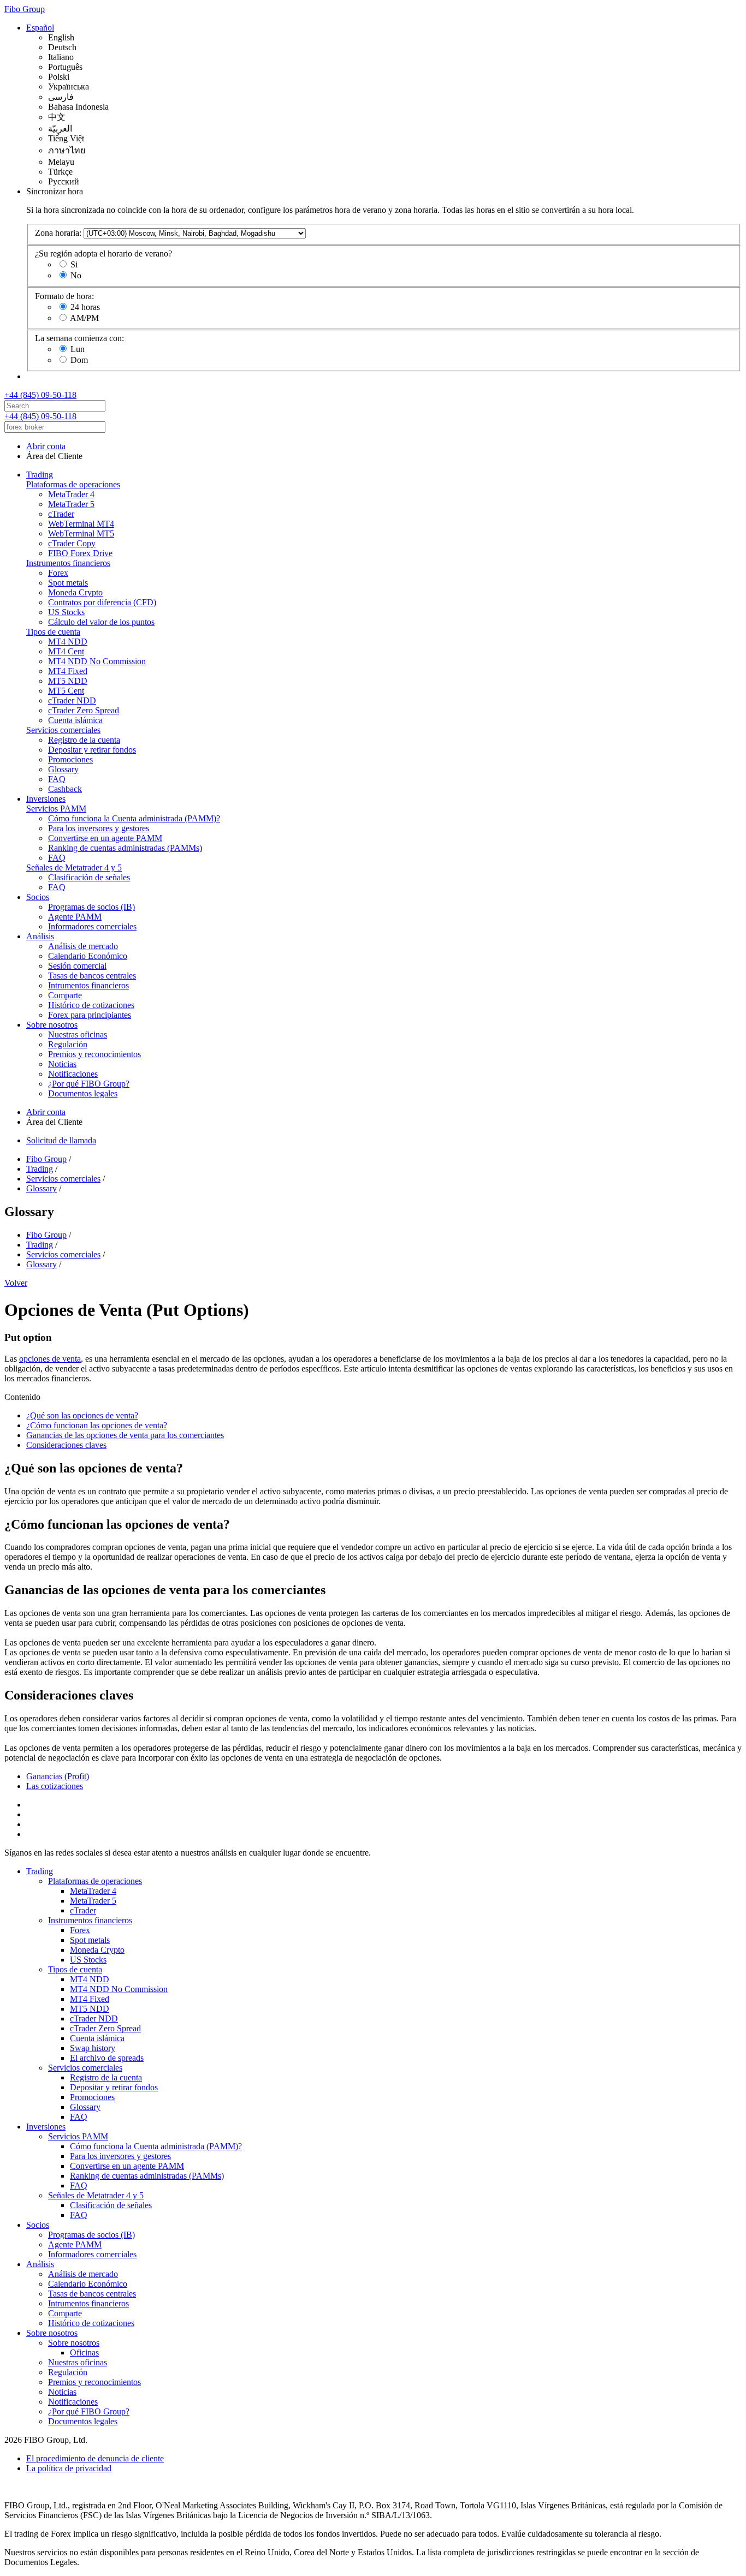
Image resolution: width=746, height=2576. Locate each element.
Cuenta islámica (75, 720)
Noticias (62, 1064)
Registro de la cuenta (84, 740)
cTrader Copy (72, 543)
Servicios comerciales (63, 730)
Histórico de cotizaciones (91, 1005)
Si (74, 264)
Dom (79, 360)
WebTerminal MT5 (81, 533)
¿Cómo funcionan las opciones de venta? (97, 1425)
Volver (16, 1283)
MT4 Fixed (68, 671)
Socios (38, 897)
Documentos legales (83, 1093)
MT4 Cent (66, 651)
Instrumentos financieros (68, 563)
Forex (58, 573)
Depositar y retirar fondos (92, 750)
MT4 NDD (68, 642)
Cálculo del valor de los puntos (101, 622)
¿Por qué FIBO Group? (89, 1084)
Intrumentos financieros (88, 985)
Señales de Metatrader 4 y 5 (74, 867)
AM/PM (84, 318)
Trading (40, 475)
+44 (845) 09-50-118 (40, 395)
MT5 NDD (68, 681)
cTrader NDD (72, 700)
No (76, 275)
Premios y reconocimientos (94, 1054)
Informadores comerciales (92, 926)
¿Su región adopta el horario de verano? (103, 254)
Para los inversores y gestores (99, 828)
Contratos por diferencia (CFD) (102, 602)
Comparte (65, 995)
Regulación (68, 1044)
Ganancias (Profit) (58, 1776)
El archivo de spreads (107, 2058)
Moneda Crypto (75, 592)
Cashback (65, 789)
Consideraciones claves (66, 1445)
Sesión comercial (77, 966)
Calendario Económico (88, 956)
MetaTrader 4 (71, 494)
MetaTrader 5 (71, 504)
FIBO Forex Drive (80, 553)
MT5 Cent (66, 691)
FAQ (57, 779)
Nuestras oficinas (78, 1034)
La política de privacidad (69, 2468)
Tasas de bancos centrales (92, 976)
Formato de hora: (64, 296)
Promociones (70, 759)
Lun (78, 349)
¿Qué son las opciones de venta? (82, 1415)
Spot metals (68, 583)
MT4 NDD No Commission (97, 661)
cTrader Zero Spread (84, 710)
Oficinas (84, 2353)
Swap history (93, 2048)
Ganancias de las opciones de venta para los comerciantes (125, 1435)
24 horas (85, 307)
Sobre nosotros (52, 1025)
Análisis (40, 936)
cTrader (61, 514)
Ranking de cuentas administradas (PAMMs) (125, 848)
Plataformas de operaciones (73, 484)
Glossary (63, 769)
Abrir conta (46, 446)
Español (40, 28)
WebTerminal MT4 (81, 524)
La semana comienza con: (79, 338)
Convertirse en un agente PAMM (105, 838)
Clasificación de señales (89, 877)
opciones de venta (50, 1359)
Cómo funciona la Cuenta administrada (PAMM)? (134, 818)
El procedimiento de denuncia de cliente (95, 2458)
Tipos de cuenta (53, 632)
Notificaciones (73, 1074)
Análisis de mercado (83, 946)
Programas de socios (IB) (91, 907)
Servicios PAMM (56, 809)
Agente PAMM (75, 917)
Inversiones (46, 799)
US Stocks (66, 612)
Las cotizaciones (55, 1786)
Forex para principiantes (90, 1015)
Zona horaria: (58, 233)
